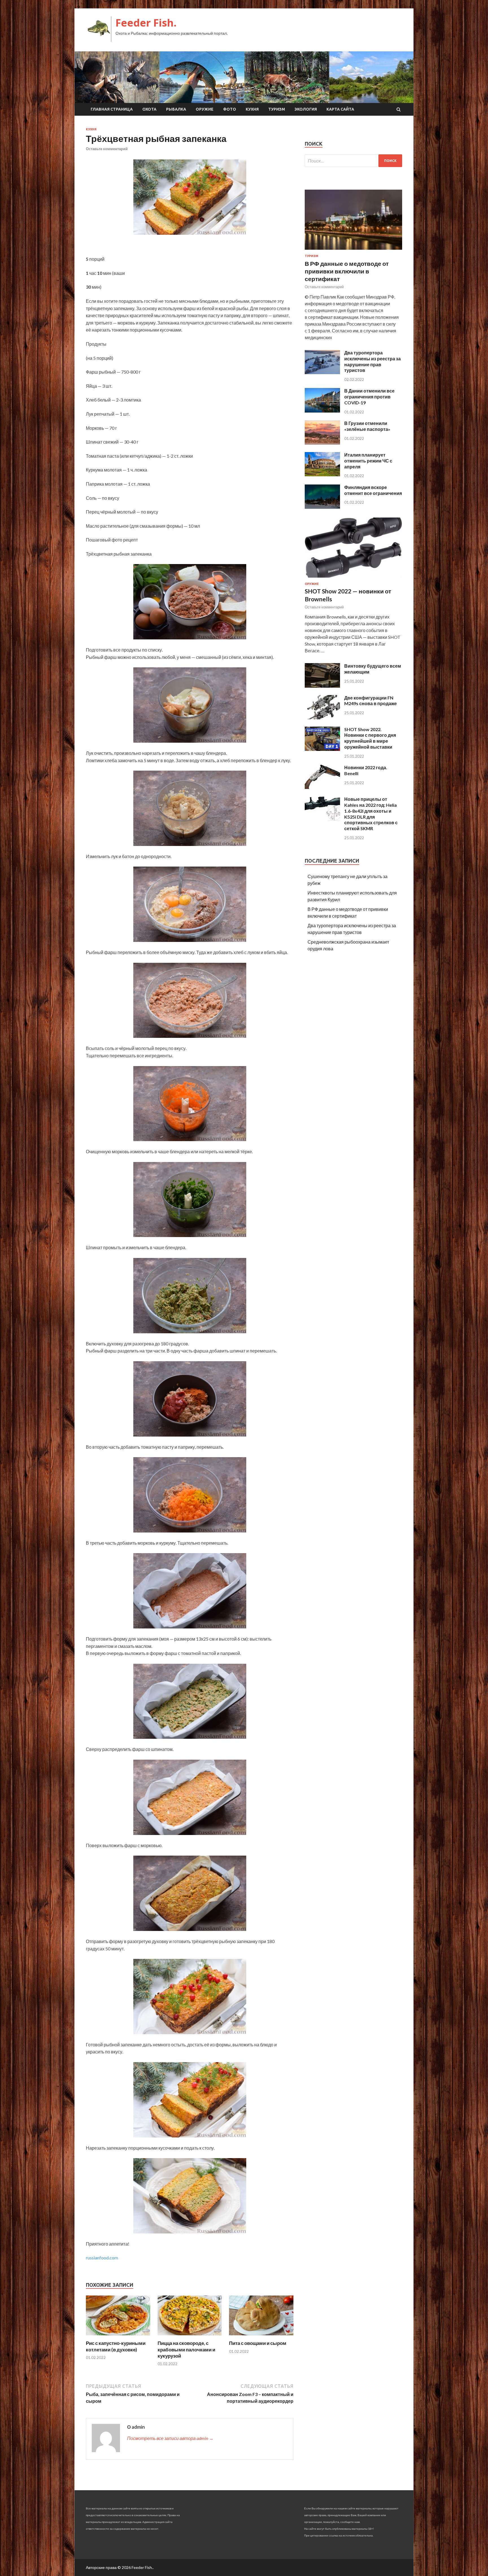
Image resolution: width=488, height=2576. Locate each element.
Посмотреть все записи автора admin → (170, 2438)
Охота (149, 109)
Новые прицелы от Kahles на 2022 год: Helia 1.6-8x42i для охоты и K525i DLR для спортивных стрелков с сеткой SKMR (371, 814)
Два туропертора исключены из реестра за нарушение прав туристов (372, 361)
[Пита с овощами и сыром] (261, 2337)
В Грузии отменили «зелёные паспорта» (367, 426)
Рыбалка (176, 109)
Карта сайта (340, 109)
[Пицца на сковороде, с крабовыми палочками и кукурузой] (190, 2337)
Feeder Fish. (146, 23)
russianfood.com (102, 2258)
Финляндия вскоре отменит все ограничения (373, 490)
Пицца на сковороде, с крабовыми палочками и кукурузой (186, 2349)
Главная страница (112, 109)
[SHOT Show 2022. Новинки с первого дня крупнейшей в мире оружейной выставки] (322, 749)
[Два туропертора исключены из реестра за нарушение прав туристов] (322, 372)
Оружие (205, 109)
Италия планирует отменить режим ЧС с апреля (368, 461)
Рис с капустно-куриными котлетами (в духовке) (116, 2346)
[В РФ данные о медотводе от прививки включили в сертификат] (353, 251)
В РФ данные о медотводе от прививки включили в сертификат (347, 271)
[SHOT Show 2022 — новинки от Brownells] (353, 579)
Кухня (252, 109)
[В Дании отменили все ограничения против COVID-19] (322, 411)
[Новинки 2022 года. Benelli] (322, 787)
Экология (306, 109)
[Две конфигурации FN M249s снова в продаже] (322, 717)
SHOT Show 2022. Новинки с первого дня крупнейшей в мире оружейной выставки (370, 738)
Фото (230, 109)
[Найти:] (353, 161)
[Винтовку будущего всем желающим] (322, 686)
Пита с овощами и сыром (258, 2343)
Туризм (277, 109)
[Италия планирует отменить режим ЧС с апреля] (322, 474)
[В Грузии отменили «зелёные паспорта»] (322, 443)
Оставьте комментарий (107, 149)
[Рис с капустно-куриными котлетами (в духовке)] (118, 2337)
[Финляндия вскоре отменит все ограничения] (322, 507)
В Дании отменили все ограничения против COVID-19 (369, 397)
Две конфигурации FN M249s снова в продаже (371, 701)
